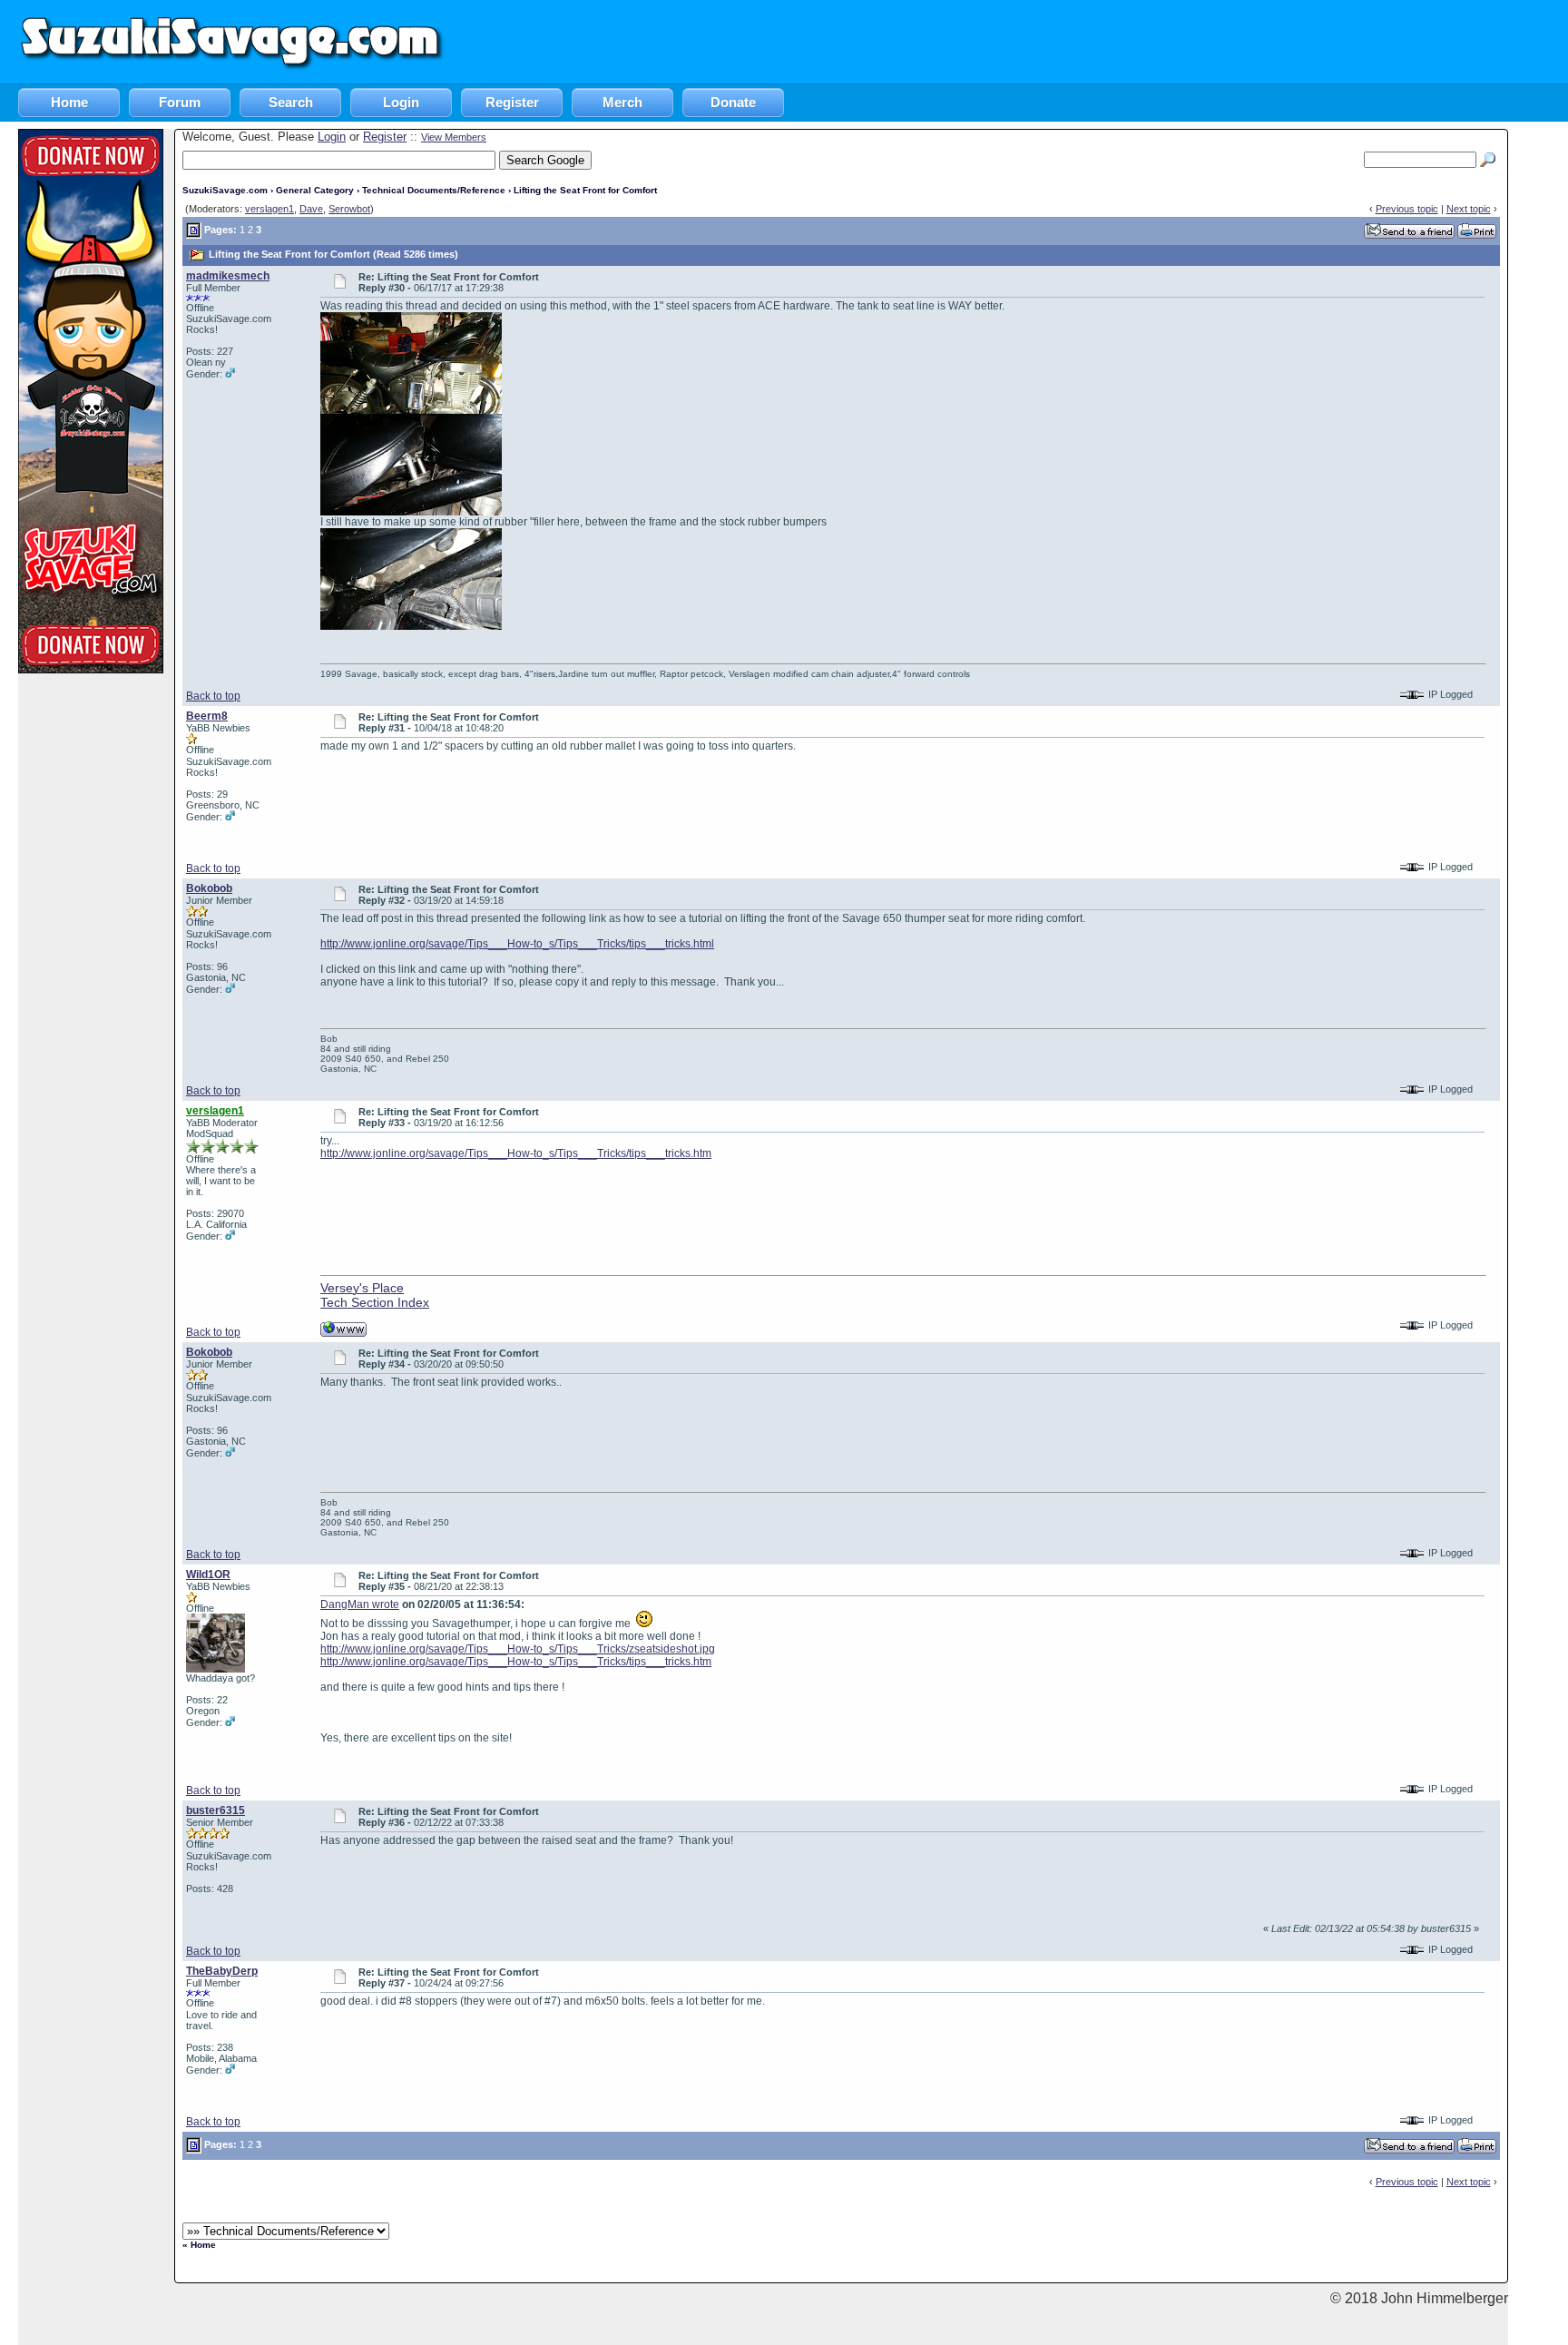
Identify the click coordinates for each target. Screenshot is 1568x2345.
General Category (315, 190)
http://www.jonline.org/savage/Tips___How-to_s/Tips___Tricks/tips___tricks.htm (516, 1153)
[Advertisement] (1238, 41)
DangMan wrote (360, 1604)
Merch (622, 102)
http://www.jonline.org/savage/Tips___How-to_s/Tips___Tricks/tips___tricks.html (517, 944)
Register (512, 102)
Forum (180, 102)
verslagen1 (269, 209)
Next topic (1469, 209)
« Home (199, 2245)
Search (291, 102)
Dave (311, 209)
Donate (733, 102)
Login (401, 102)
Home (69, 102)
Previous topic (1407, 209)
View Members (454, 137)
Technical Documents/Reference (434, 190)
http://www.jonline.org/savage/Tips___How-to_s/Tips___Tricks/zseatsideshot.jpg (518, 1649)
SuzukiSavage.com (225, 190)
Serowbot (349, 209)
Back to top (213, 696)
